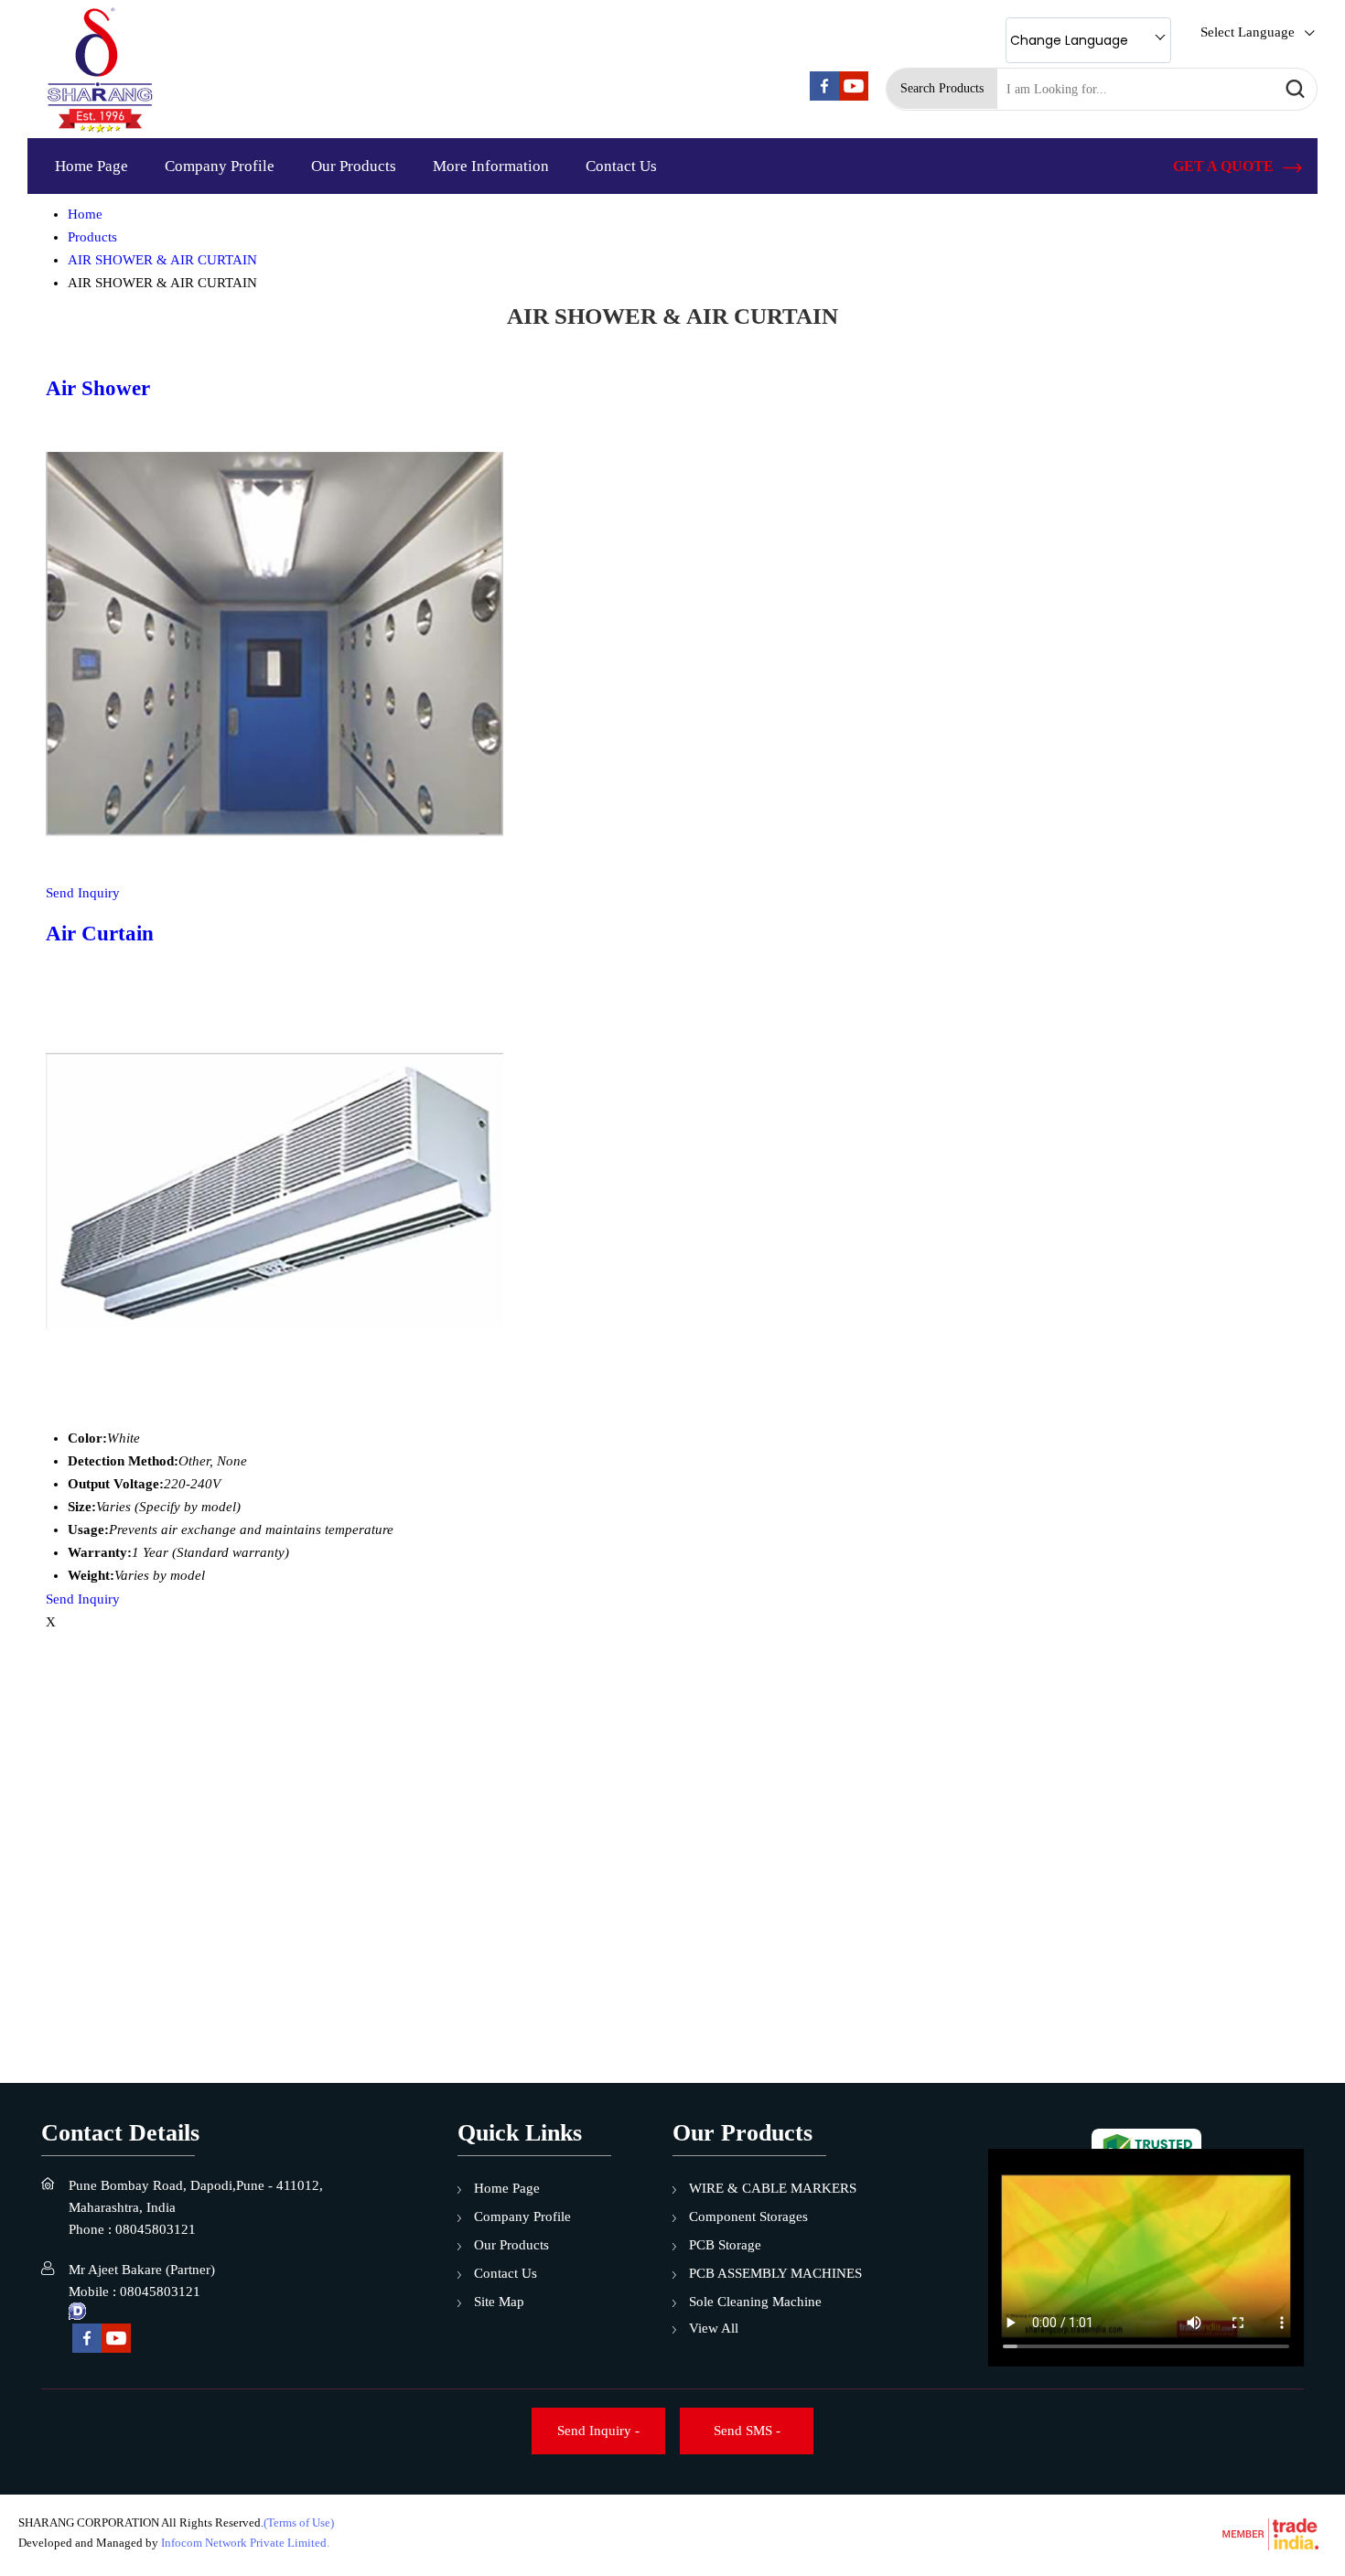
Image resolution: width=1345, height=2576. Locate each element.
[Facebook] (824, 96)
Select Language (1248, 32)
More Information (491, 166)
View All (714, 2328)
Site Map (499, 2302)
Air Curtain (100, 934)
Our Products (354, 166)
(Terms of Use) (299, 2522)
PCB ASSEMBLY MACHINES (775, 2273)
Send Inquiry (83, 893)
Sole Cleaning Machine (755, 2302)
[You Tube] (854, 96)
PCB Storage (725, 2245)
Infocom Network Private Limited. (245, 2543)
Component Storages (748, 2216)
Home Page (91, 166)
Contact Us (621, 166)
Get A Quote (1225, 166)
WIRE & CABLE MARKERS (773, 2188)
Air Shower (98, 388)
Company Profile (220, 166)
